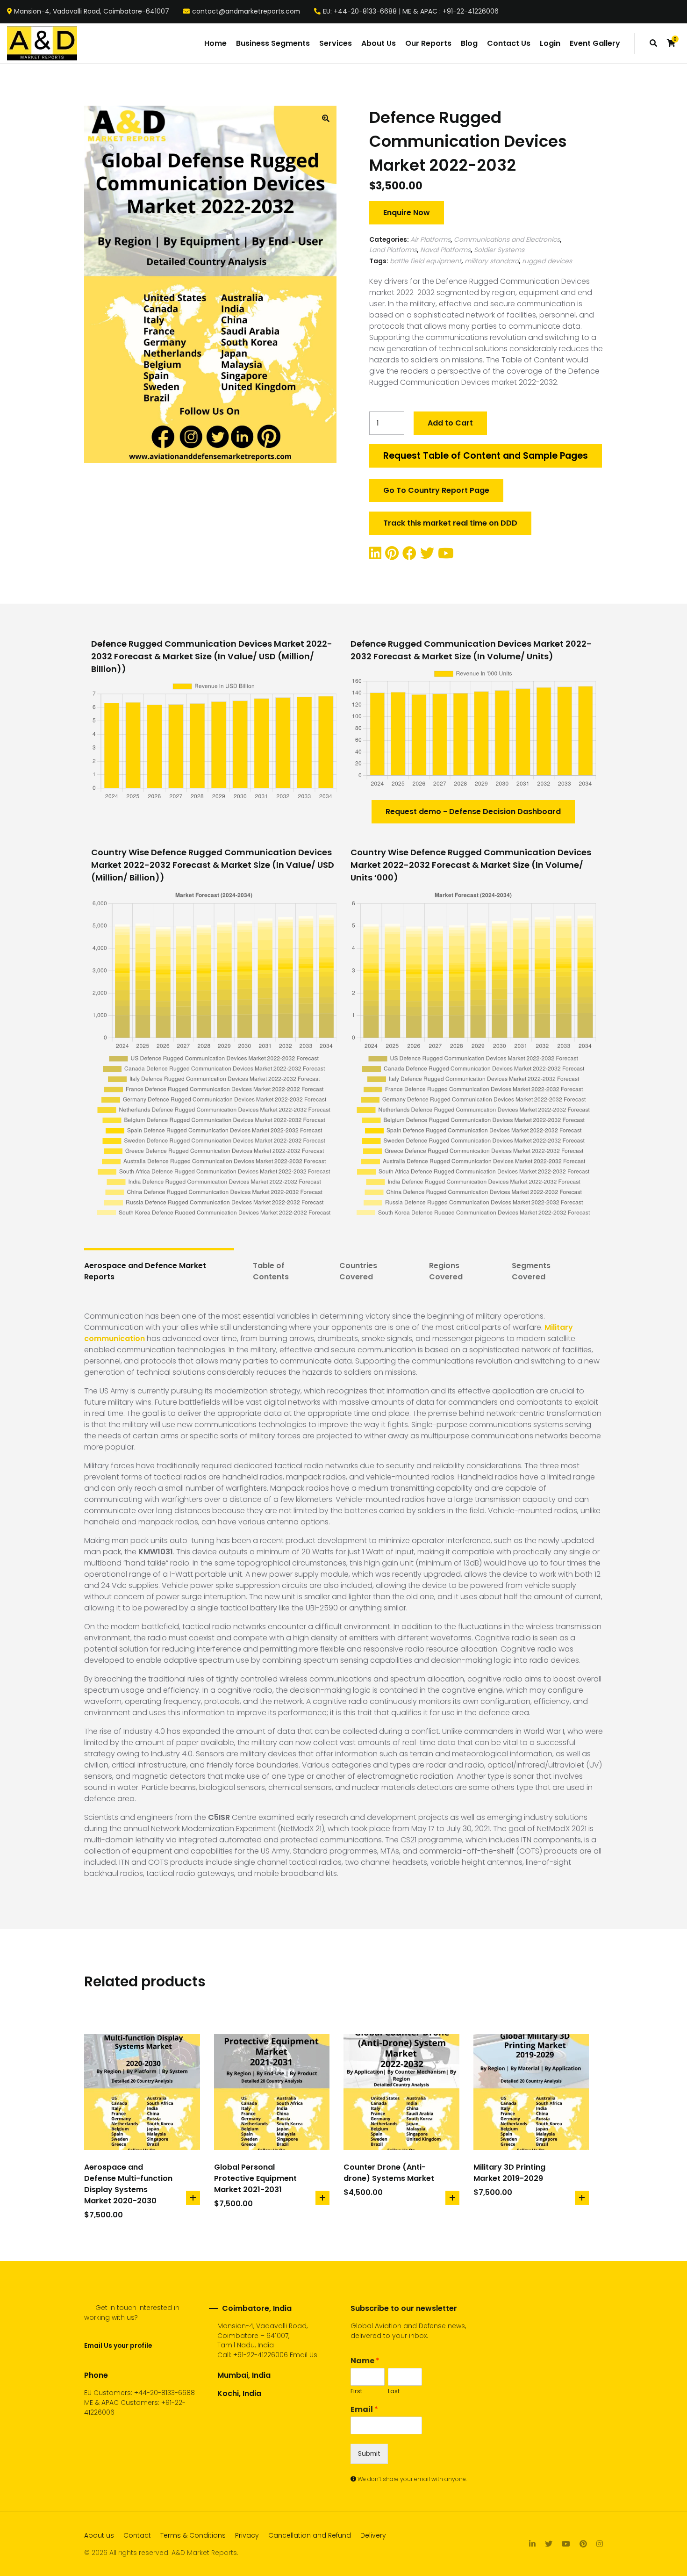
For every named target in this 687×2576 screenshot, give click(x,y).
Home (215, 43)
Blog (469, 43)
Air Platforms (430, 239)
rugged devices (547, 261)
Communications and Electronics (507, 239)
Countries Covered (358, 1271)
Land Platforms (393, 250)
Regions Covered (446, 1271)
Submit (369, 2453)
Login (550, 43)
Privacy (247, 2535)
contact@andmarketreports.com (246, 12)
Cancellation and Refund (310, 2535)
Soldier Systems (499, 250)
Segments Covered (531, 1271)
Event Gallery (595, 43)
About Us (379, 43)
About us (99, 2535)
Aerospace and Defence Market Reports (145, 1271)
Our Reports (428, 43)
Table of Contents (271, 1271)
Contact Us (509, 43)
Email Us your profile (118, 2345)
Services (336, 43)
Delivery (373, 2535)
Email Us (304, 2355)
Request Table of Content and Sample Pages (486, 456)
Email (364, 2410)
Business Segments (273, 43)
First (356, 2392)
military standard (492, 261)
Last (394, 2392)
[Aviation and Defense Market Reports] (42, 43)
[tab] (159, 1271)
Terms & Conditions (193, 2535)
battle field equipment (426, 261)
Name (365, 2361)
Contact (137, 2535)
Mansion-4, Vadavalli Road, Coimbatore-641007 (92, 12)
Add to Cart (450, 423)
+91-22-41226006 (261, 2355)
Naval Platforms (445, 250)
